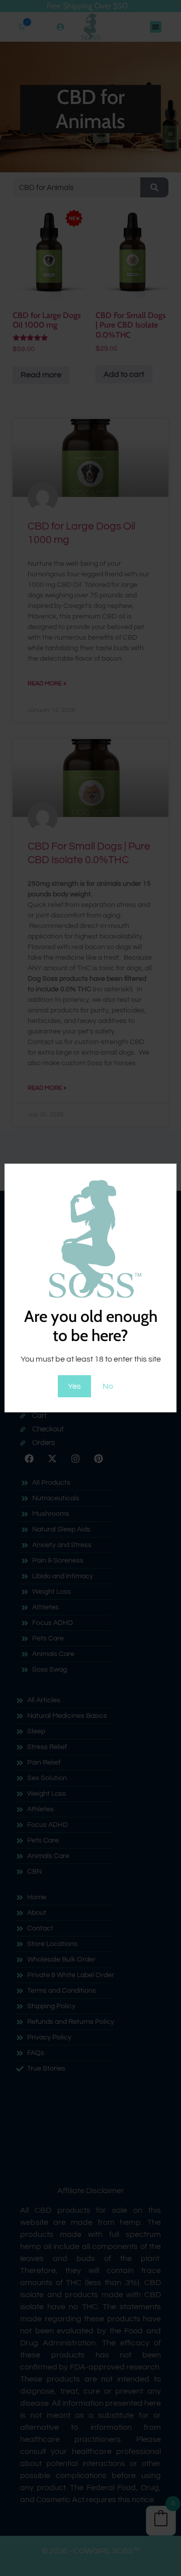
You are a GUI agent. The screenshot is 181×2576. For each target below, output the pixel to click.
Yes (74, 1386)
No (108, 1386)
